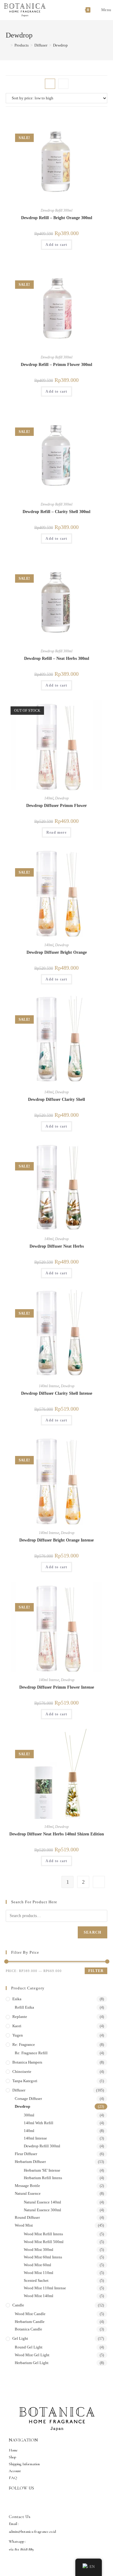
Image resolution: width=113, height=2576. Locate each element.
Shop (12, 2457)
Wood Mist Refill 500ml (44, 2242)
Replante (20, 2017)
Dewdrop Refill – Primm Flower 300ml (56, 365)
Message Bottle (27, 2186)
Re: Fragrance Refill (31, 2053)
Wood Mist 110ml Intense (45, 2288)
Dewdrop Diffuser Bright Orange (57, 952)
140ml (49, 798)
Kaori (17, 2026)
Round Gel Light (29, 2347)
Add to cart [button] (56, 245)
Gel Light (20, 2338)
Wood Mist (24, 2225)
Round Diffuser (27, 2217)
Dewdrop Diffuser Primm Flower (56, 806)
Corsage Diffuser (28, 2099)
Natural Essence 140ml (42, 2202)
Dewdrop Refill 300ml (56, 210)
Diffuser (19, 2090)
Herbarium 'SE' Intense (42, 2170)
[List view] (63, 84)
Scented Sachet (36, 2280)
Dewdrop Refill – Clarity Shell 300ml (56, 512)
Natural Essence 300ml (42, 2210)
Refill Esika (24, 2007)
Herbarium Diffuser (30, 2162)
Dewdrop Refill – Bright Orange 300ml (57, 218)
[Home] (7, 45)
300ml (29, 2115)
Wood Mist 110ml (39, 2273)
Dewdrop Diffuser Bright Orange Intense (56, 1540)
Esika (17, 1999)
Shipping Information (24, 2464)
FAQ (13, 2478)
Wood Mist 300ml (39, 2250)
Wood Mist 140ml (39, 2296)
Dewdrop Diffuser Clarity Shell (56, 1099)
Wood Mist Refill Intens (43, 2234)
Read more (56, 832)
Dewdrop (60, 45)
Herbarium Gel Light (32, 2363)
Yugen (18, 2035)
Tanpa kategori (25, 2081)
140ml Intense (49, 1386)
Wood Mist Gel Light (32, 2355)
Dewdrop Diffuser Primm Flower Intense (57, 1687)
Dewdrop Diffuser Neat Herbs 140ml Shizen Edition (57, 1834)
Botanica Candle (28, 2329)
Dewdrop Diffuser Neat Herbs (57, 1246)
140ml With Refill (39, 2123)
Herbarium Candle (30, 2322)
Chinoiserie (22, 2072)
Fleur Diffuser (26, 2154)
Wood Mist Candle (30, 2314)
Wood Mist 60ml (38, 2265)
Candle (18, 2305)
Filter (96, 1971)
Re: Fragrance (24, 2044)
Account (15, 2471)
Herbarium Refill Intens (43, 2178)
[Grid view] (50, 84)
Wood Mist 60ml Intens (43, 2257)
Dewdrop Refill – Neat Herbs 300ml (57, 658)
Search (93, 1932)
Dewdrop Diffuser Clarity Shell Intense (57, 1393)
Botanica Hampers (27, 2062)
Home (13, 2450)
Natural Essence (28, 2193)
